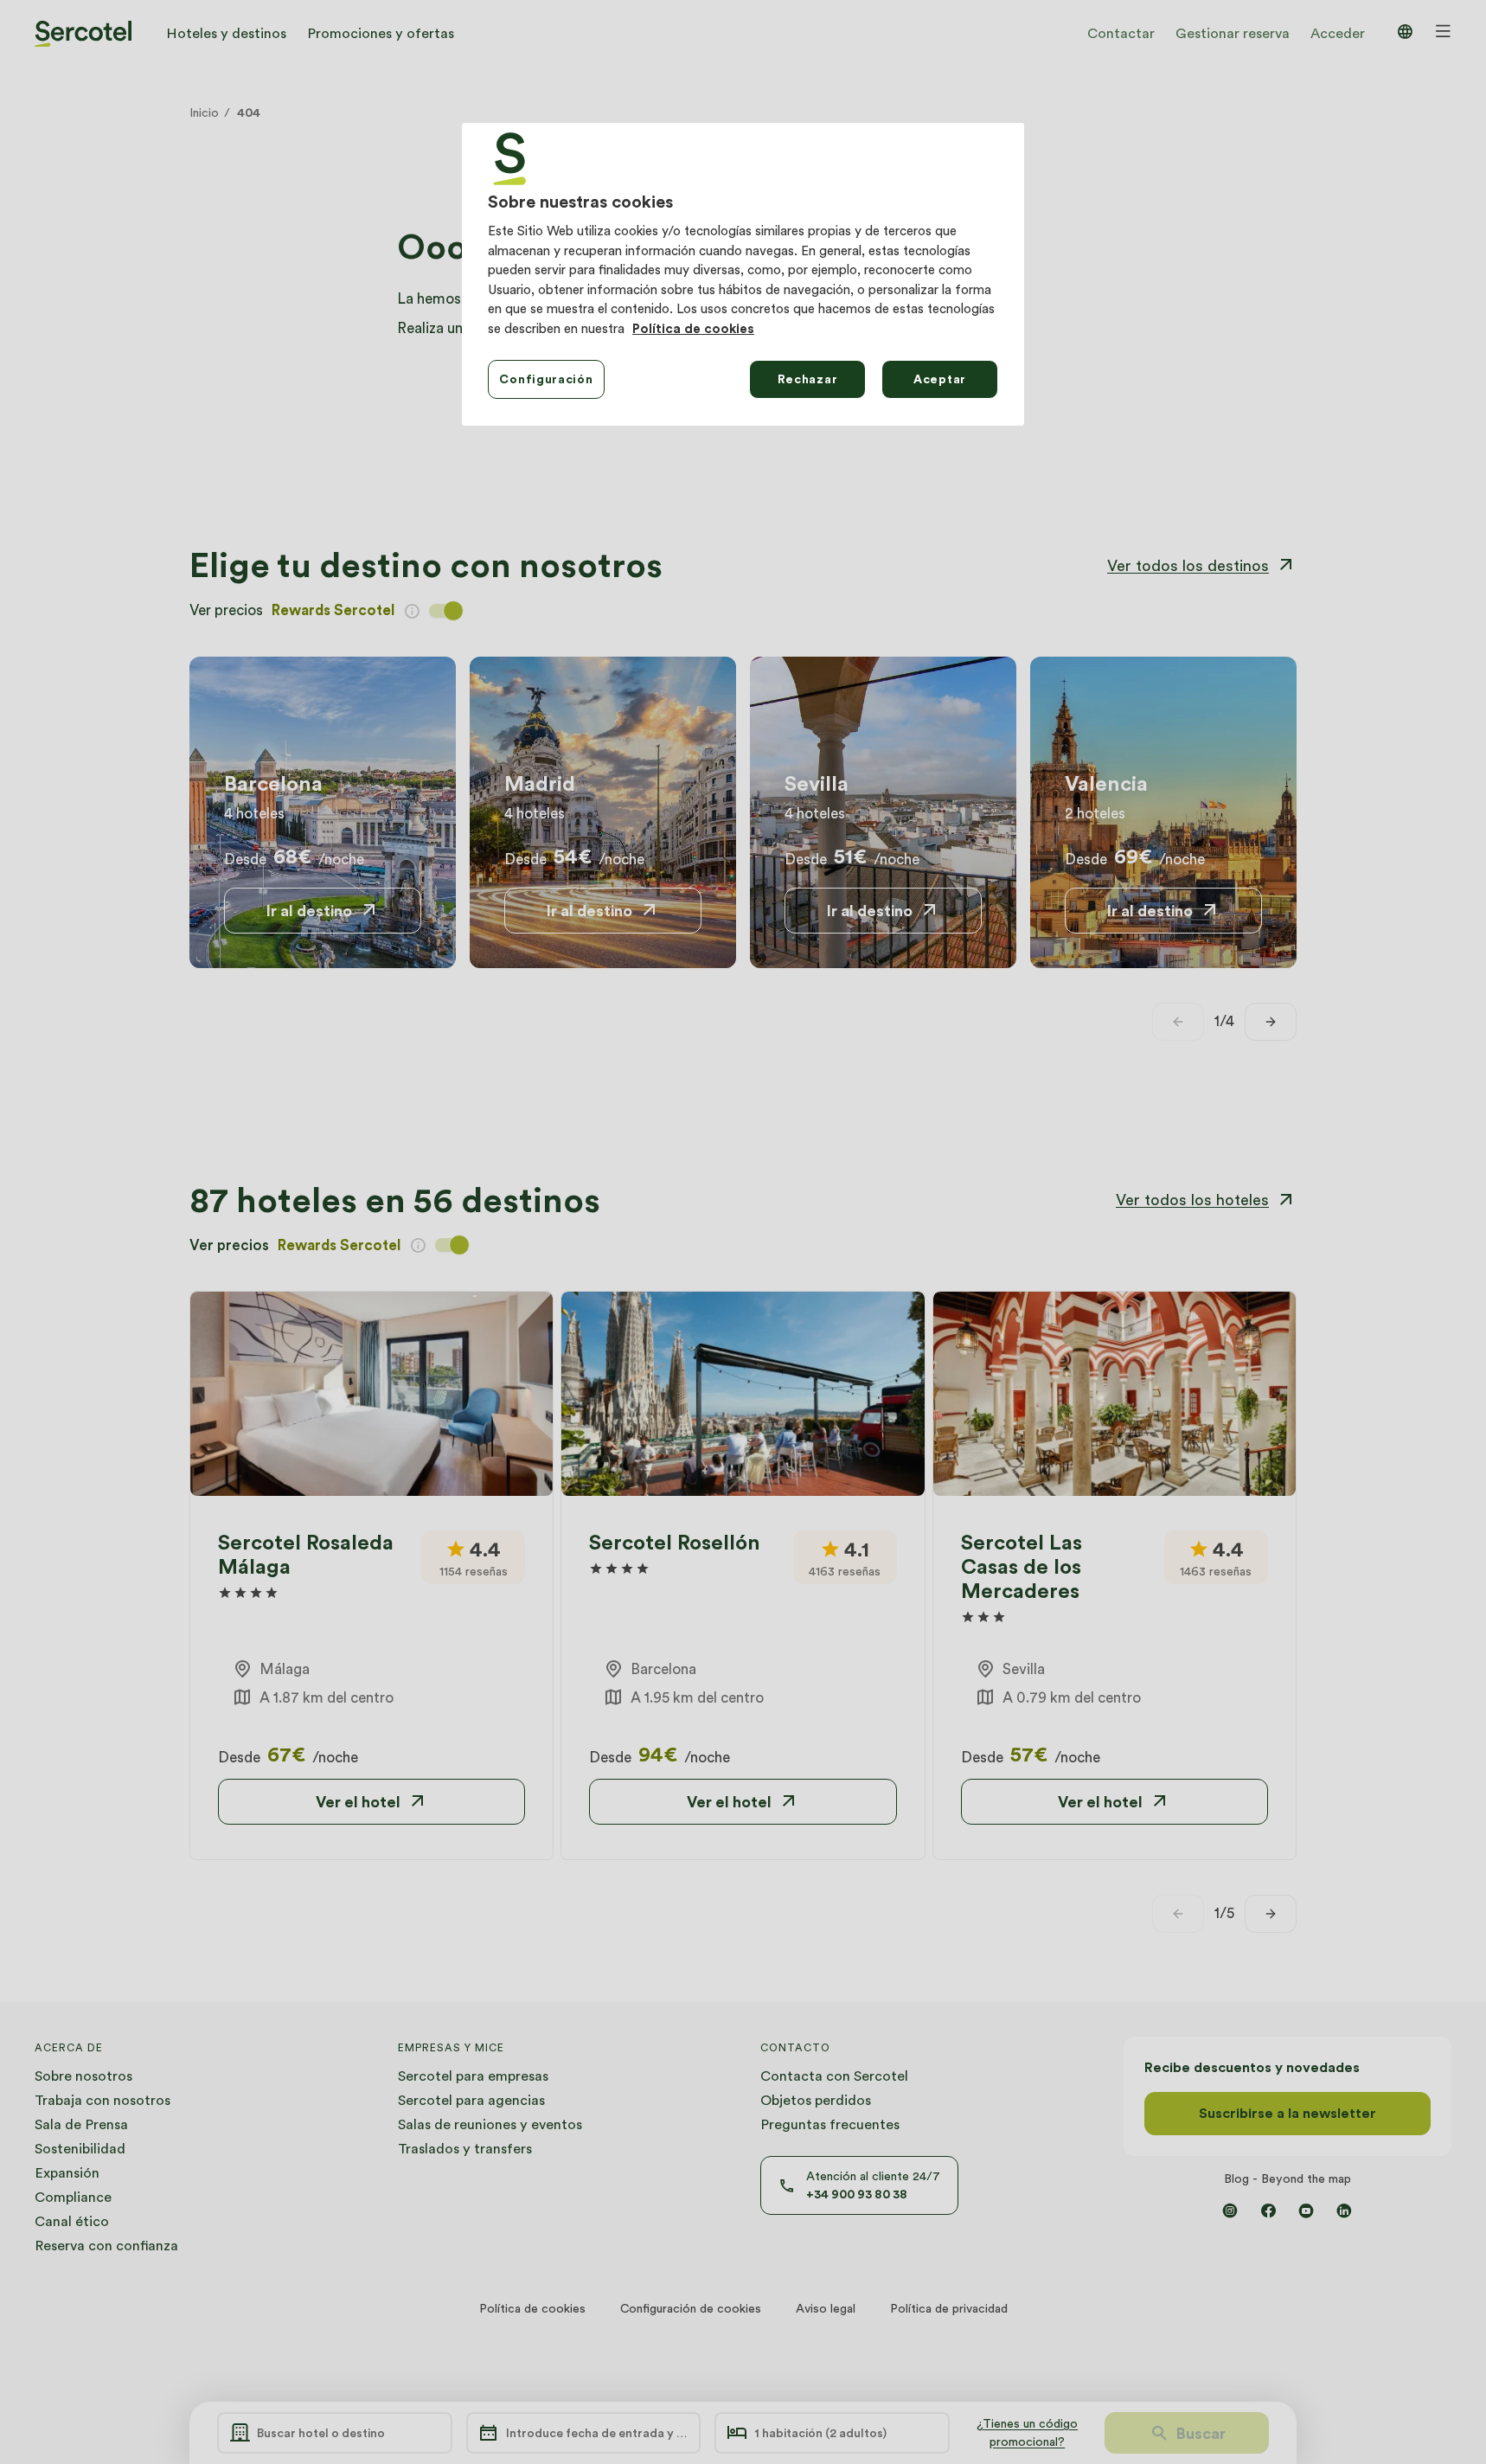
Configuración (546, 379)
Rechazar (808, 379)
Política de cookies (693, 329)
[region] (743, 274)
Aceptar (940, 379)
